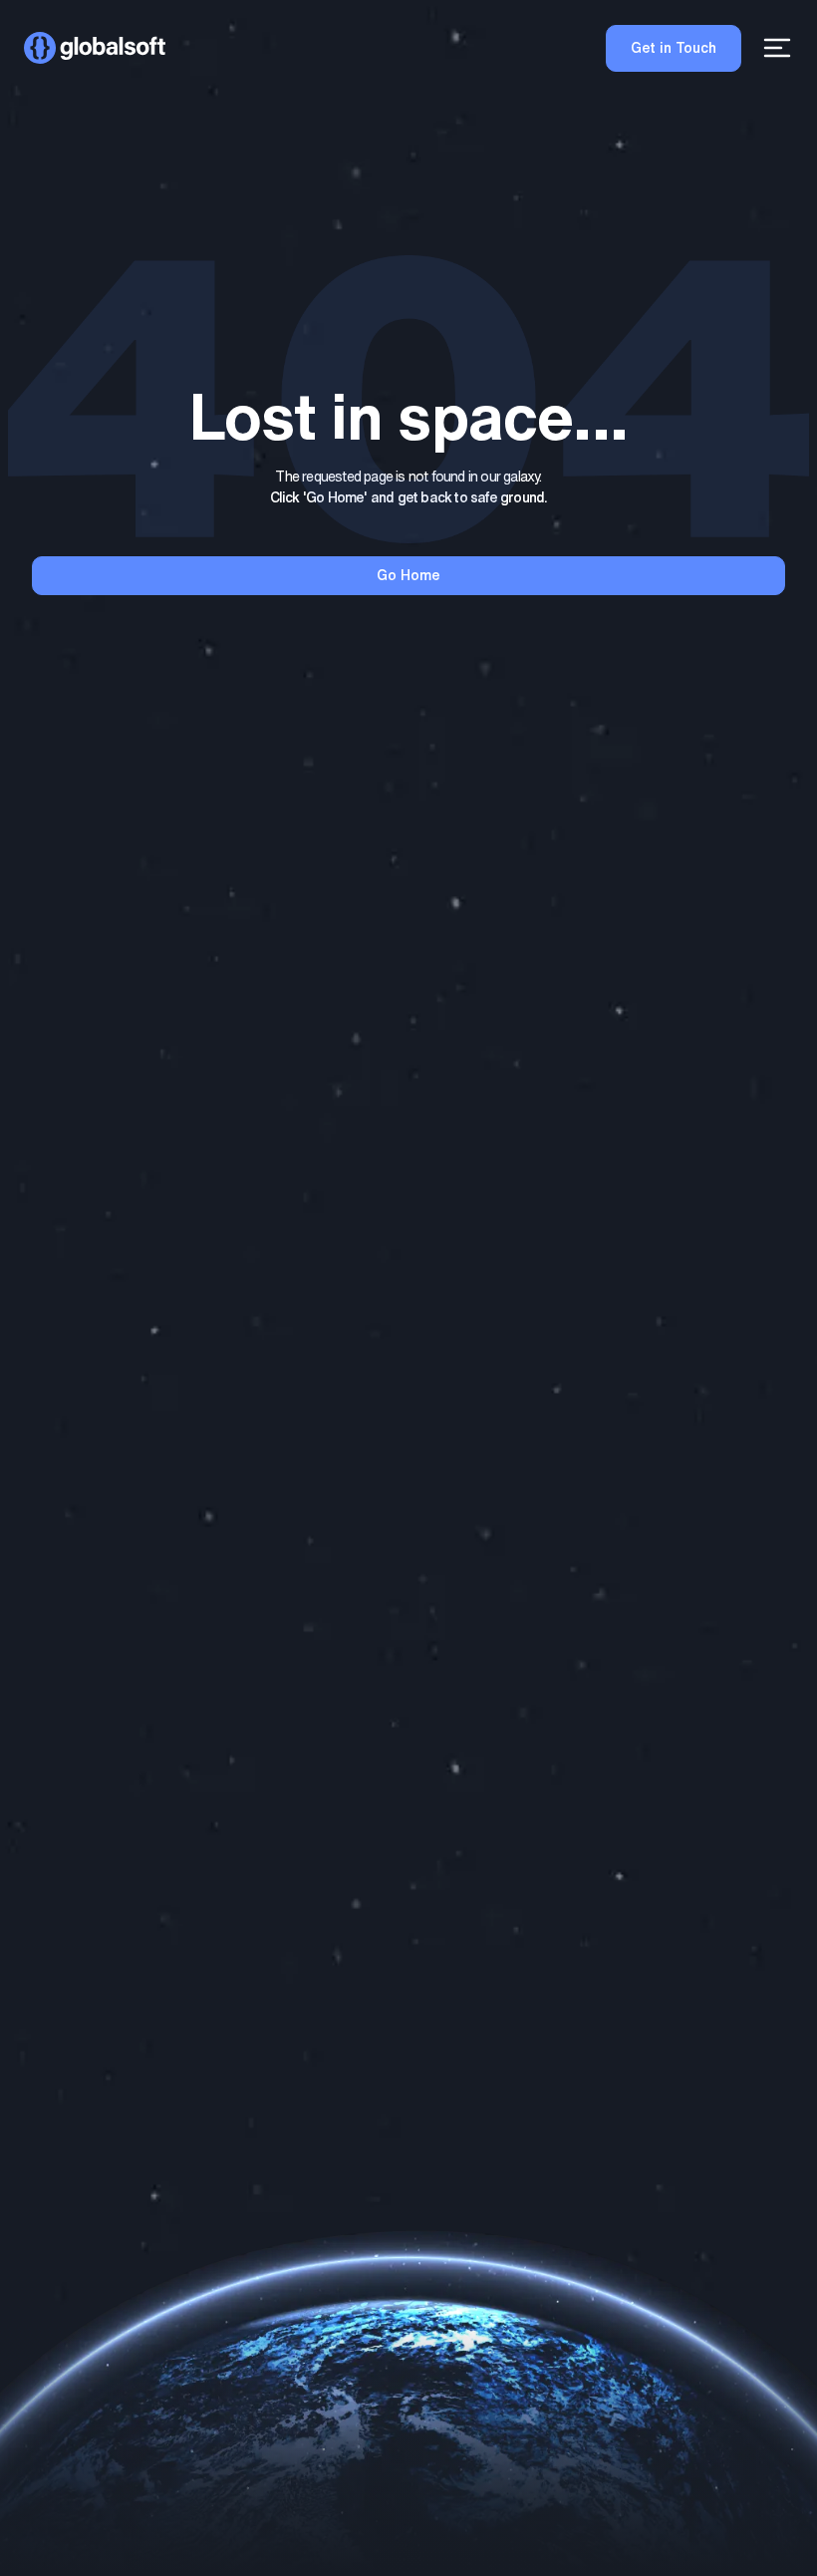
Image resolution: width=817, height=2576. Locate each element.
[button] (95, 48)
